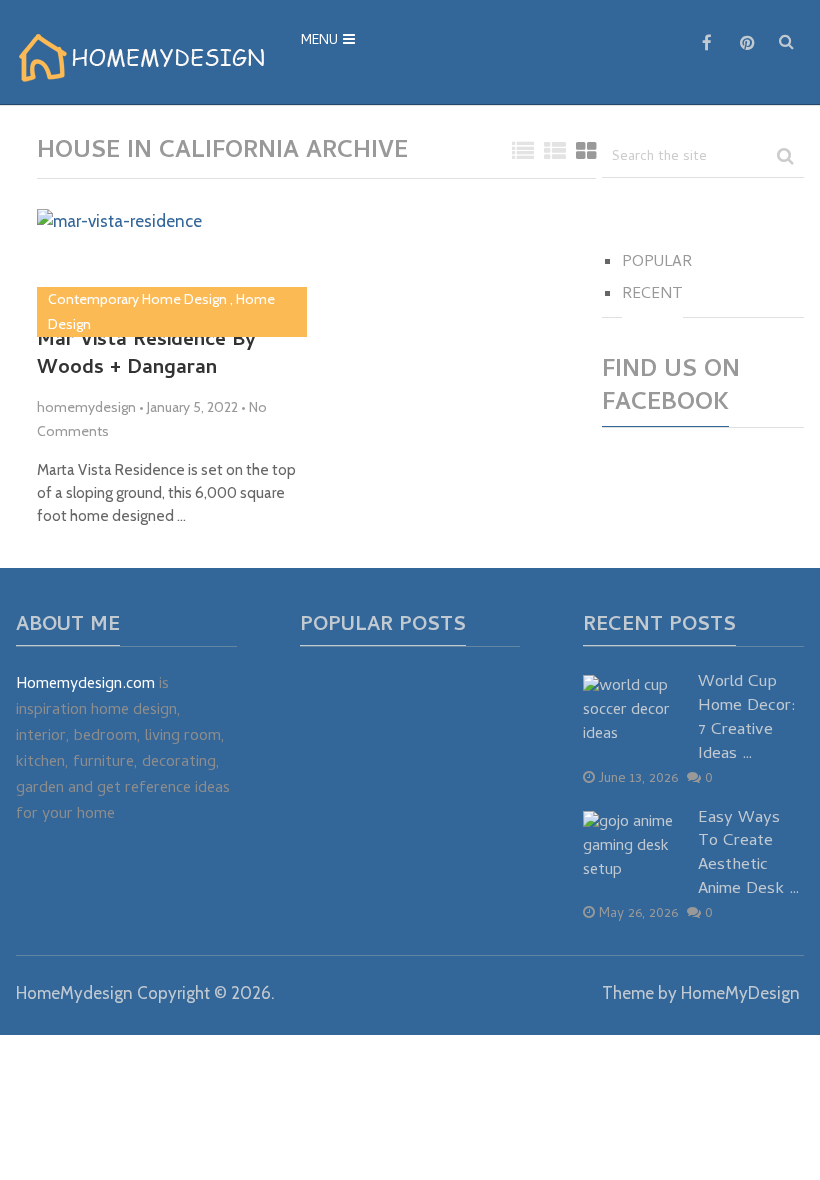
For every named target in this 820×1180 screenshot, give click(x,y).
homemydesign (86, 407)
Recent (652, 295)
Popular (657, 263)
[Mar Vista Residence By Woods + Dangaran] (119, 260)
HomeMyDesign (740, 993)
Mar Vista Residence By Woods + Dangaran (146, 356)
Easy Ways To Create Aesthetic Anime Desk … (749, 855)
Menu (319, 41)
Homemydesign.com (85, 685)
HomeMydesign (74, 993)
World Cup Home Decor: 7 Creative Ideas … (747, 719)
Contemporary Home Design (137, 299)
